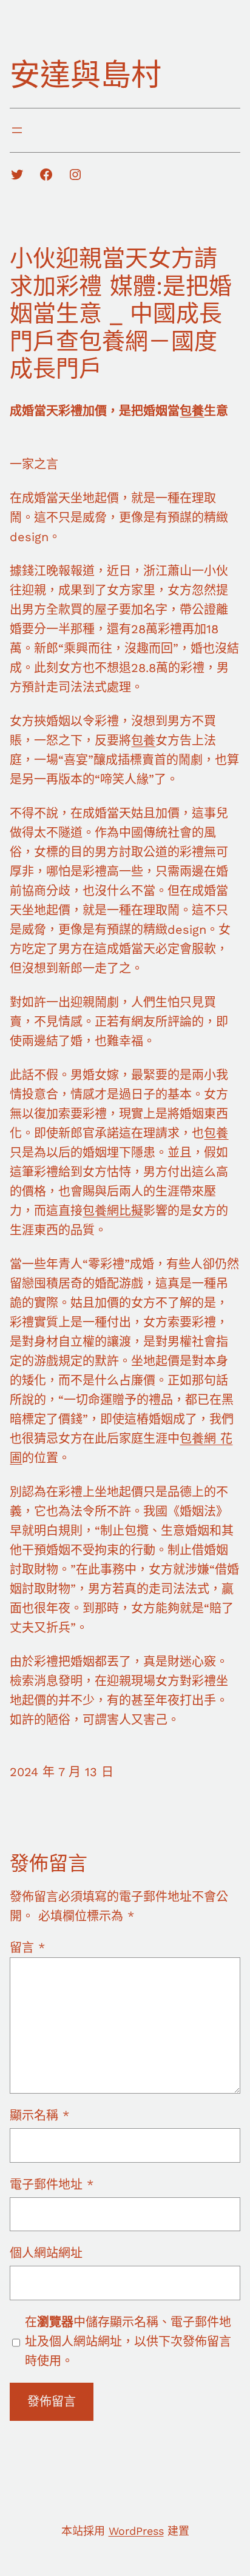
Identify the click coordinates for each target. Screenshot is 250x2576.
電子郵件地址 (52, 2185)
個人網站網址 (46, 2253)
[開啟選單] (17, 130)
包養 (192, 411)
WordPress (136, 2531)
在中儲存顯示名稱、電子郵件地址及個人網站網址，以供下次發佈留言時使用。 (128, 2341)
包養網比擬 (113, 1211)
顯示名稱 (39, 2115)
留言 (27, 1948)
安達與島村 (86, 75)
